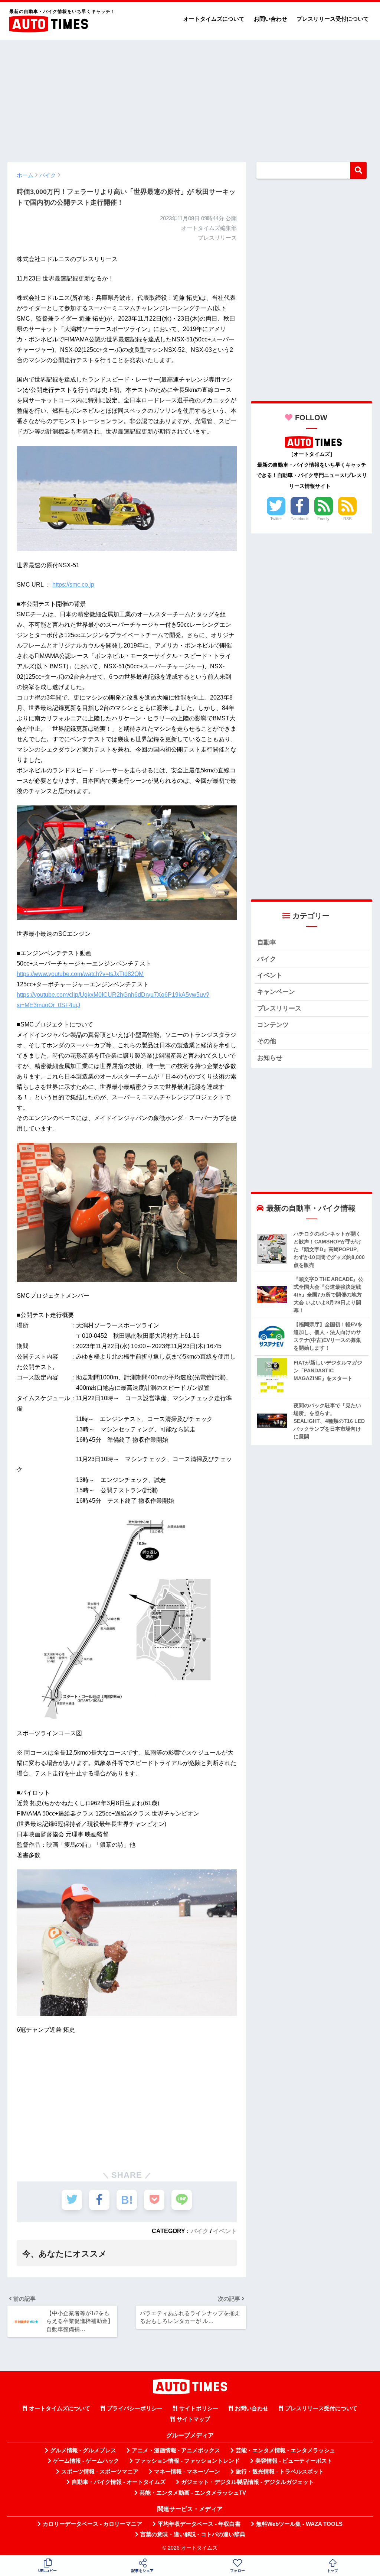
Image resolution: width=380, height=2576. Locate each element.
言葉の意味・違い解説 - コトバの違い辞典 (193, 2534)
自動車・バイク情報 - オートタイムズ (119, 2482)
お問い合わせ (271, 19)
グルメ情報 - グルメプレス (83, 2450)
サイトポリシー (199, 2408)
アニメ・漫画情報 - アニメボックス (176, 2450)
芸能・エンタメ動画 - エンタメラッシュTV (193, 2493)
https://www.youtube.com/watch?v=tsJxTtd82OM (80, 974)
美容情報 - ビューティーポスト (294, 2461)
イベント (225, 2231)
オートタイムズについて (214, 19)
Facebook (300, 519)
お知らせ (270, 1058)
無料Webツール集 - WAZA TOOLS (299, 2524)
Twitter (276, 519)
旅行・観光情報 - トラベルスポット (280, 2472)
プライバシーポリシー (135, 2408)
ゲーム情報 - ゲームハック (86, 2461)
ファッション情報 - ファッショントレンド (187, 2461)
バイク (200, 2231)
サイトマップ (193, 2419)
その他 (267, 1041)
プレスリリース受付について (333, 19)
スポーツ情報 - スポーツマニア (100, 2472)
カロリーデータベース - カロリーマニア (92, 2524)
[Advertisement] (190, 97)
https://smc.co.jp (73, 585)
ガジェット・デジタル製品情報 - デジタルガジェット (248, 2482)
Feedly (323, 519)
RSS (347, 519)
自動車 (267, 942)
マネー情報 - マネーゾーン (187, 2472)
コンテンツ (273, 1025)
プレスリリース (279, 1008)
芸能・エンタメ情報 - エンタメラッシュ (285, 2450)
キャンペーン (276, 992)
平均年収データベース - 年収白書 (199, 2524)
